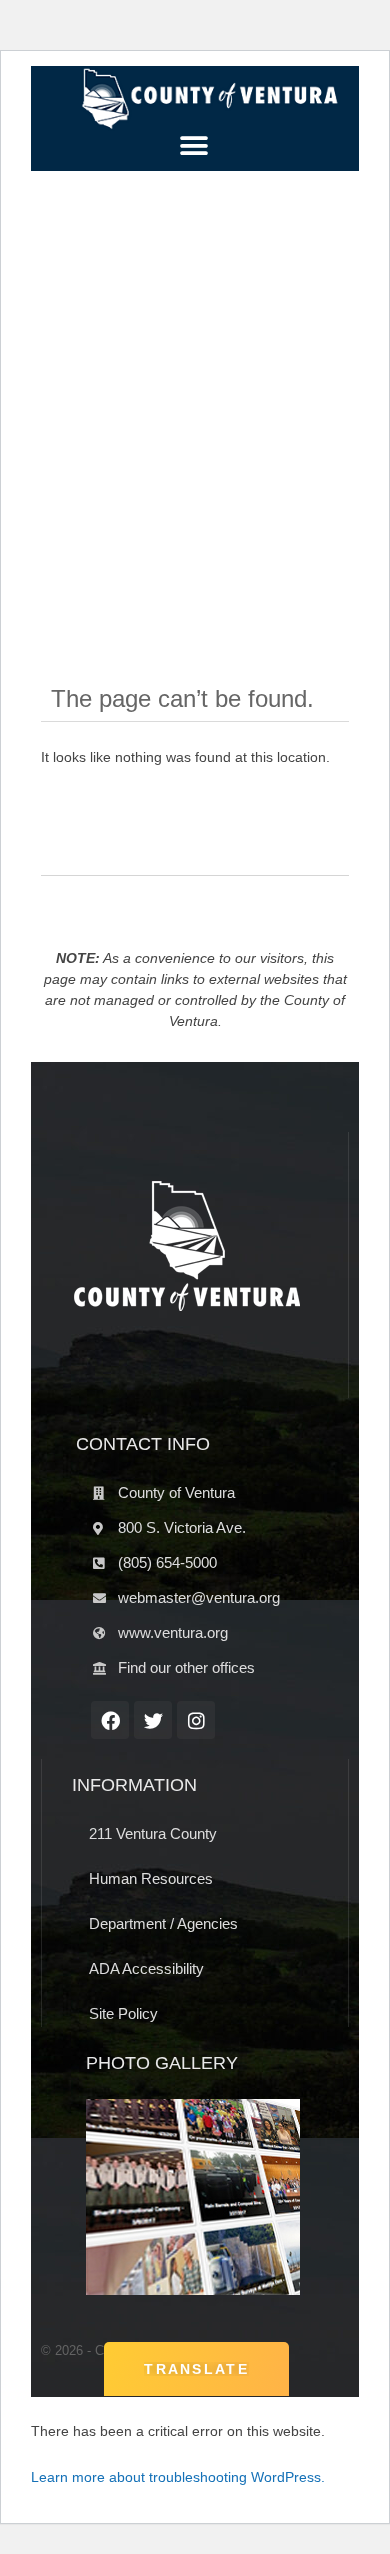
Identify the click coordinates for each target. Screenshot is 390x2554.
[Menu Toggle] (194, 146)
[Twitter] (153, 1720)
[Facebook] (110, 1720)
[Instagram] (196, 1720)
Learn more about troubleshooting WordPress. (178, 2477)
